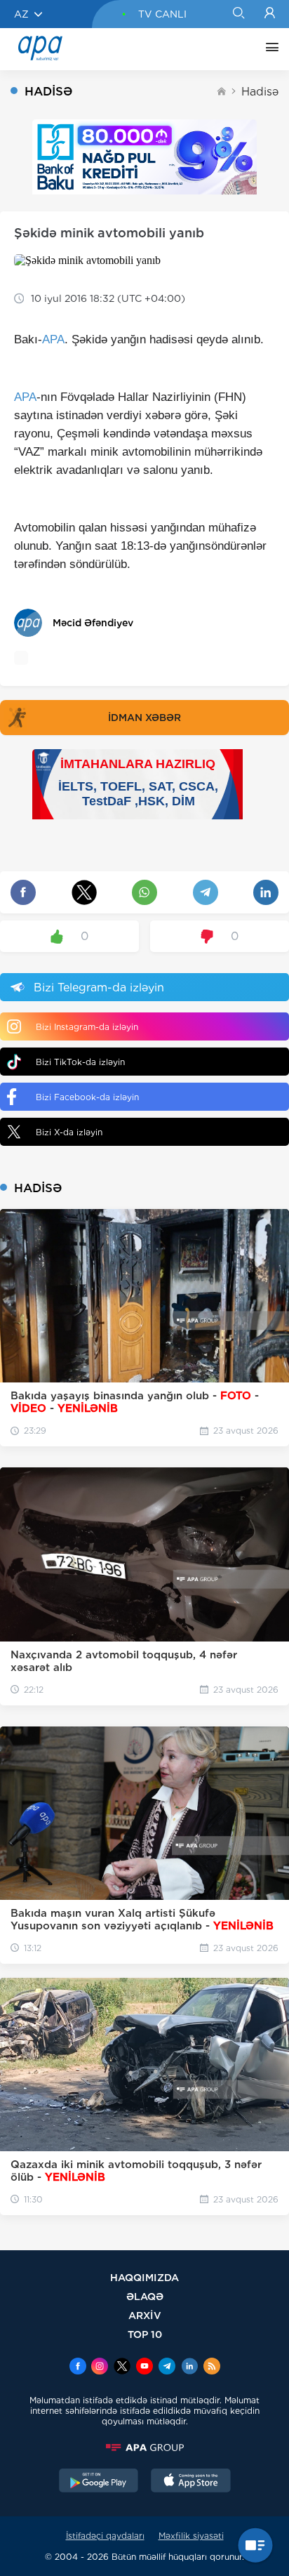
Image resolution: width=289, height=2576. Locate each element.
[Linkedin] (189, 2367)
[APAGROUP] (144, 2448)
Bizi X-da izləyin (69, 1132)
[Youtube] (144, 2367)
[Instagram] (100, 2367)
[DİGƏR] (269, 49)
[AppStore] (191, 2482)
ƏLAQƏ (145, 2296)
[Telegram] (167, 2367)
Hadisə (260, 92)
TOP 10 (145, 2334)
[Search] (238, 14)
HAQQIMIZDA (144, 2277)
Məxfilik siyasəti (191, 2536)
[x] (122, 2367)
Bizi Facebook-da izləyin (87, 1097)
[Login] (270, 14)
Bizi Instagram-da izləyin (87, 1027)
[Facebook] (78, 2367)
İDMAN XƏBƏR (144, 718)
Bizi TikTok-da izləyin (80, 1062)
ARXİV (145, 2315)
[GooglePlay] (99, 2482)
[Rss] (212, 2367)
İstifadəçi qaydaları (105, 2536)
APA (53, 339)
